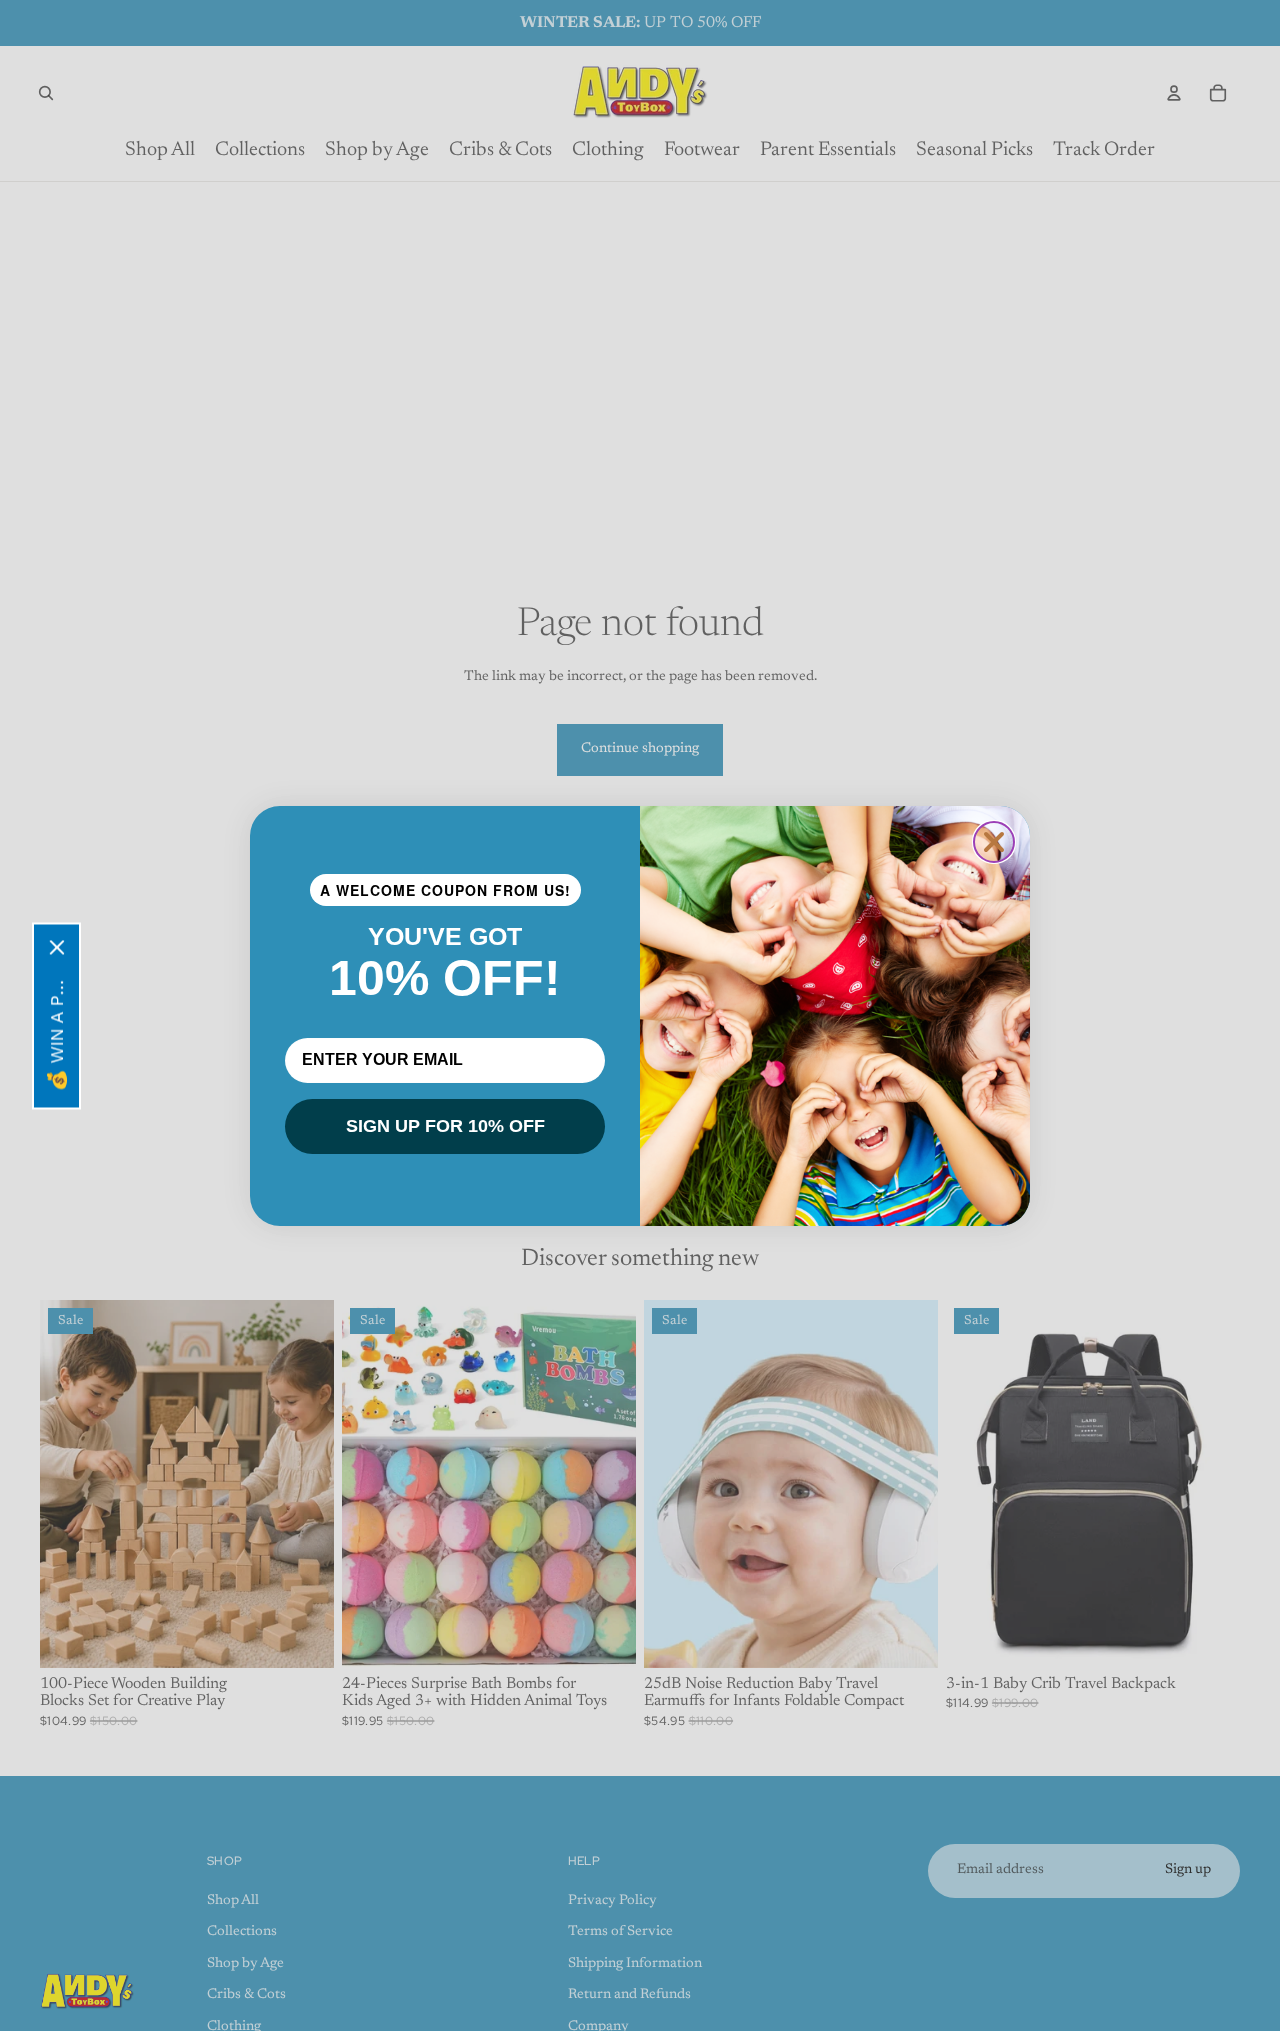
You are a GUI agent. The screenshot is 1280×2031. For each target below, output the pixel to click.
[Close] (57, 947)
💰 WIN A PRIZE (56, 1030)
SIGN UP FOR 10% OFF (445, 1126)
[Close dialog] (994, 842)
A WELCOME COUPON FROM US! (445, 890)
